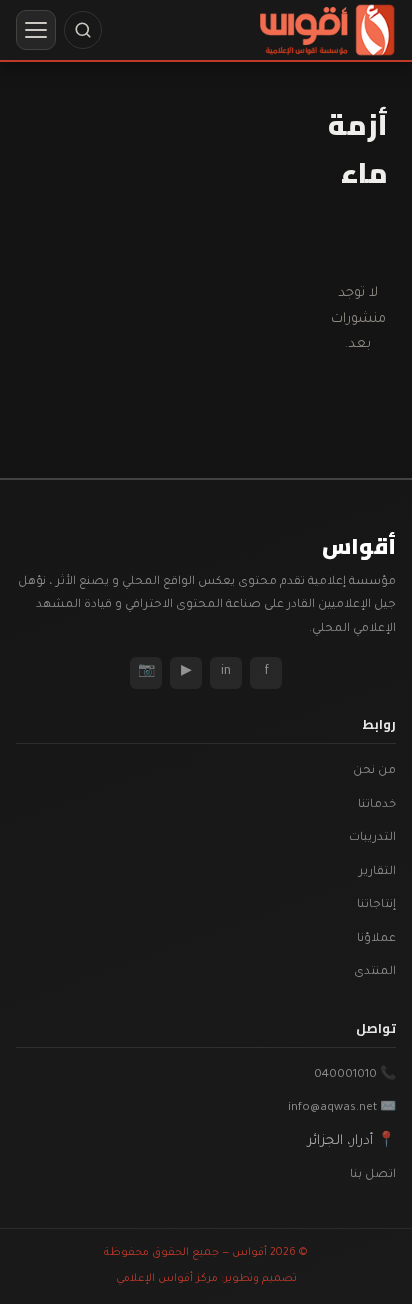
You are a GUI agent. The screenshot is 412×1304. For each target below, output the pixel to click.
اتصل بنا (373, 1175)
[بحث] (83, 30)
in (226, 672)
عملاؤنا (376, 939)
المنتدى (375, 972)
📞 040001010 (355, 1075)
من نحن (374, 771)
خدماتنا (377, 805)
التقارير (377, 872)
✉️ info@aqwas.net (342, 1108)
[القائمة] (36, 30)
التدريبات (372, 838)
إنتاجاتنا (376, 905)
